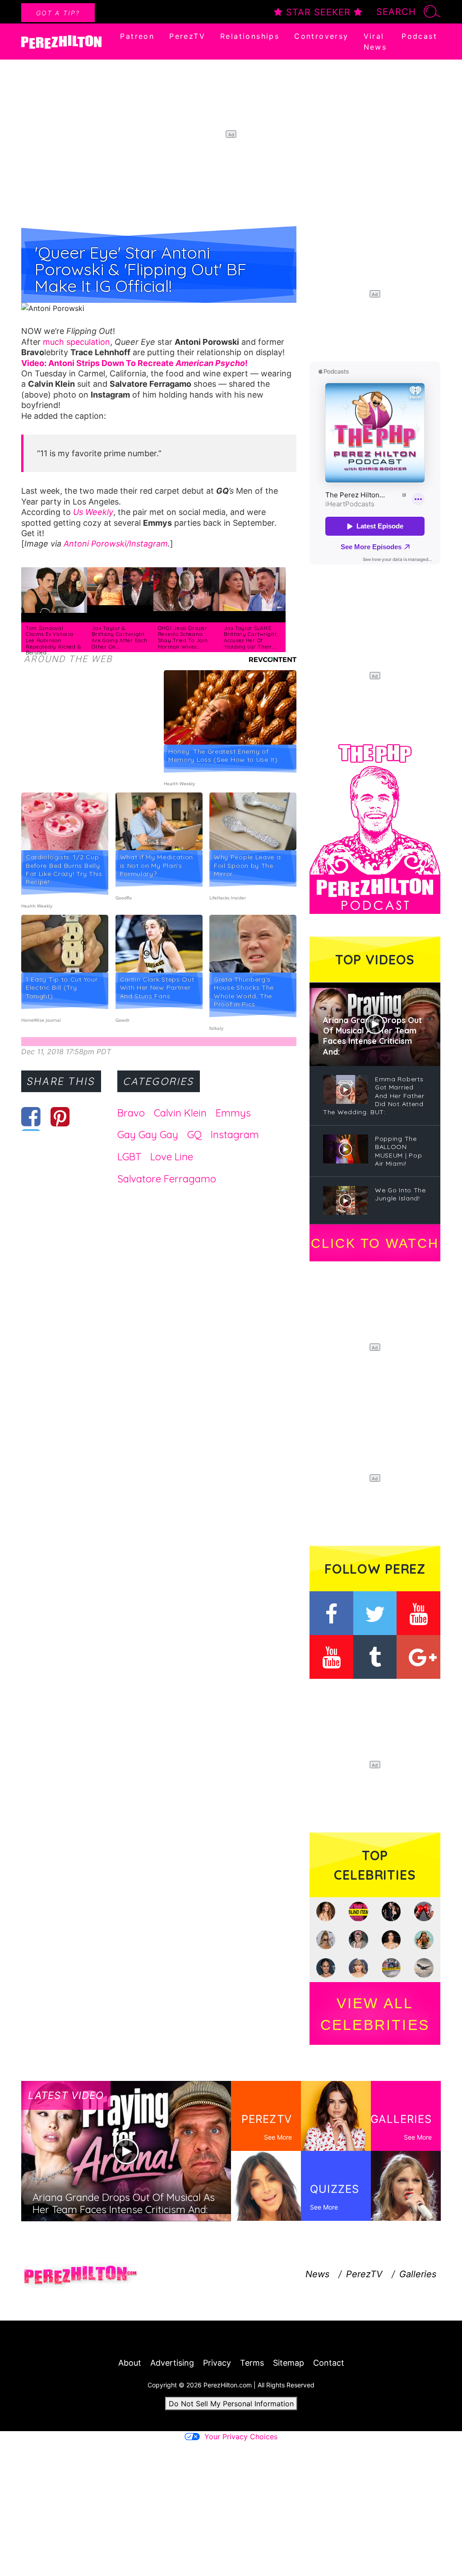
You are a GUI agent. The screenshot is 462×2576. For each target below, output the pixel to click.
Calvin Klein (180, 1113)
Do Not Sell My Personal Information (231, 2404)
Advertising (172, 2363)
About (130, 2363)
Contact (329, 2363)
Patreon (137, 36)
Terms (252, 2363)
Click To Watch (375, 1243)
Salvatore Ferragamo (167, 1179)
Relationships (250, 36)
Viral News (375, 42)
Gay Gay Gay (148, 1135)
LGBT (129, 1157)
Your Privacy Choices (241, 2437)
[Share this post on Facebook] (31, 1117)
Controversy (321, 36)
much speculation (76, 342)
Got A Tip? (58, 13)
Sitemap (289, 2363)
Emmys (233, 1113)
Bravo (131, 1113)
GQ (194, 1135)
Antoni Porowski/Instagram (116, 544)
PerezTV (187, 36)
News (317, 2274)
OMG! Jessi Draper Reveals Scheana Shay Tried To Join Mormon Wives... (183, 637)
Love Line (172, 1157)
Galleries (418, 2274)
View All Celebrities (375, 2014)
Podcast (419, 36)
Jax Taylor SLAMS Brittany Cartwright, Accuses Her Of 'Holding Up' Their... (251, 637)
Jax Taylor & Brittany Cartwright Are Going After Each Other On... (119, 637)
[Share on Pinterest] (60, 1117)
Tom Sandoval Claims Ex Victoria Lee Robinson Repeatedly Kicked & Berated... (53, 640)
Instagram (235, 1135)
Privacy (217, 2363)
